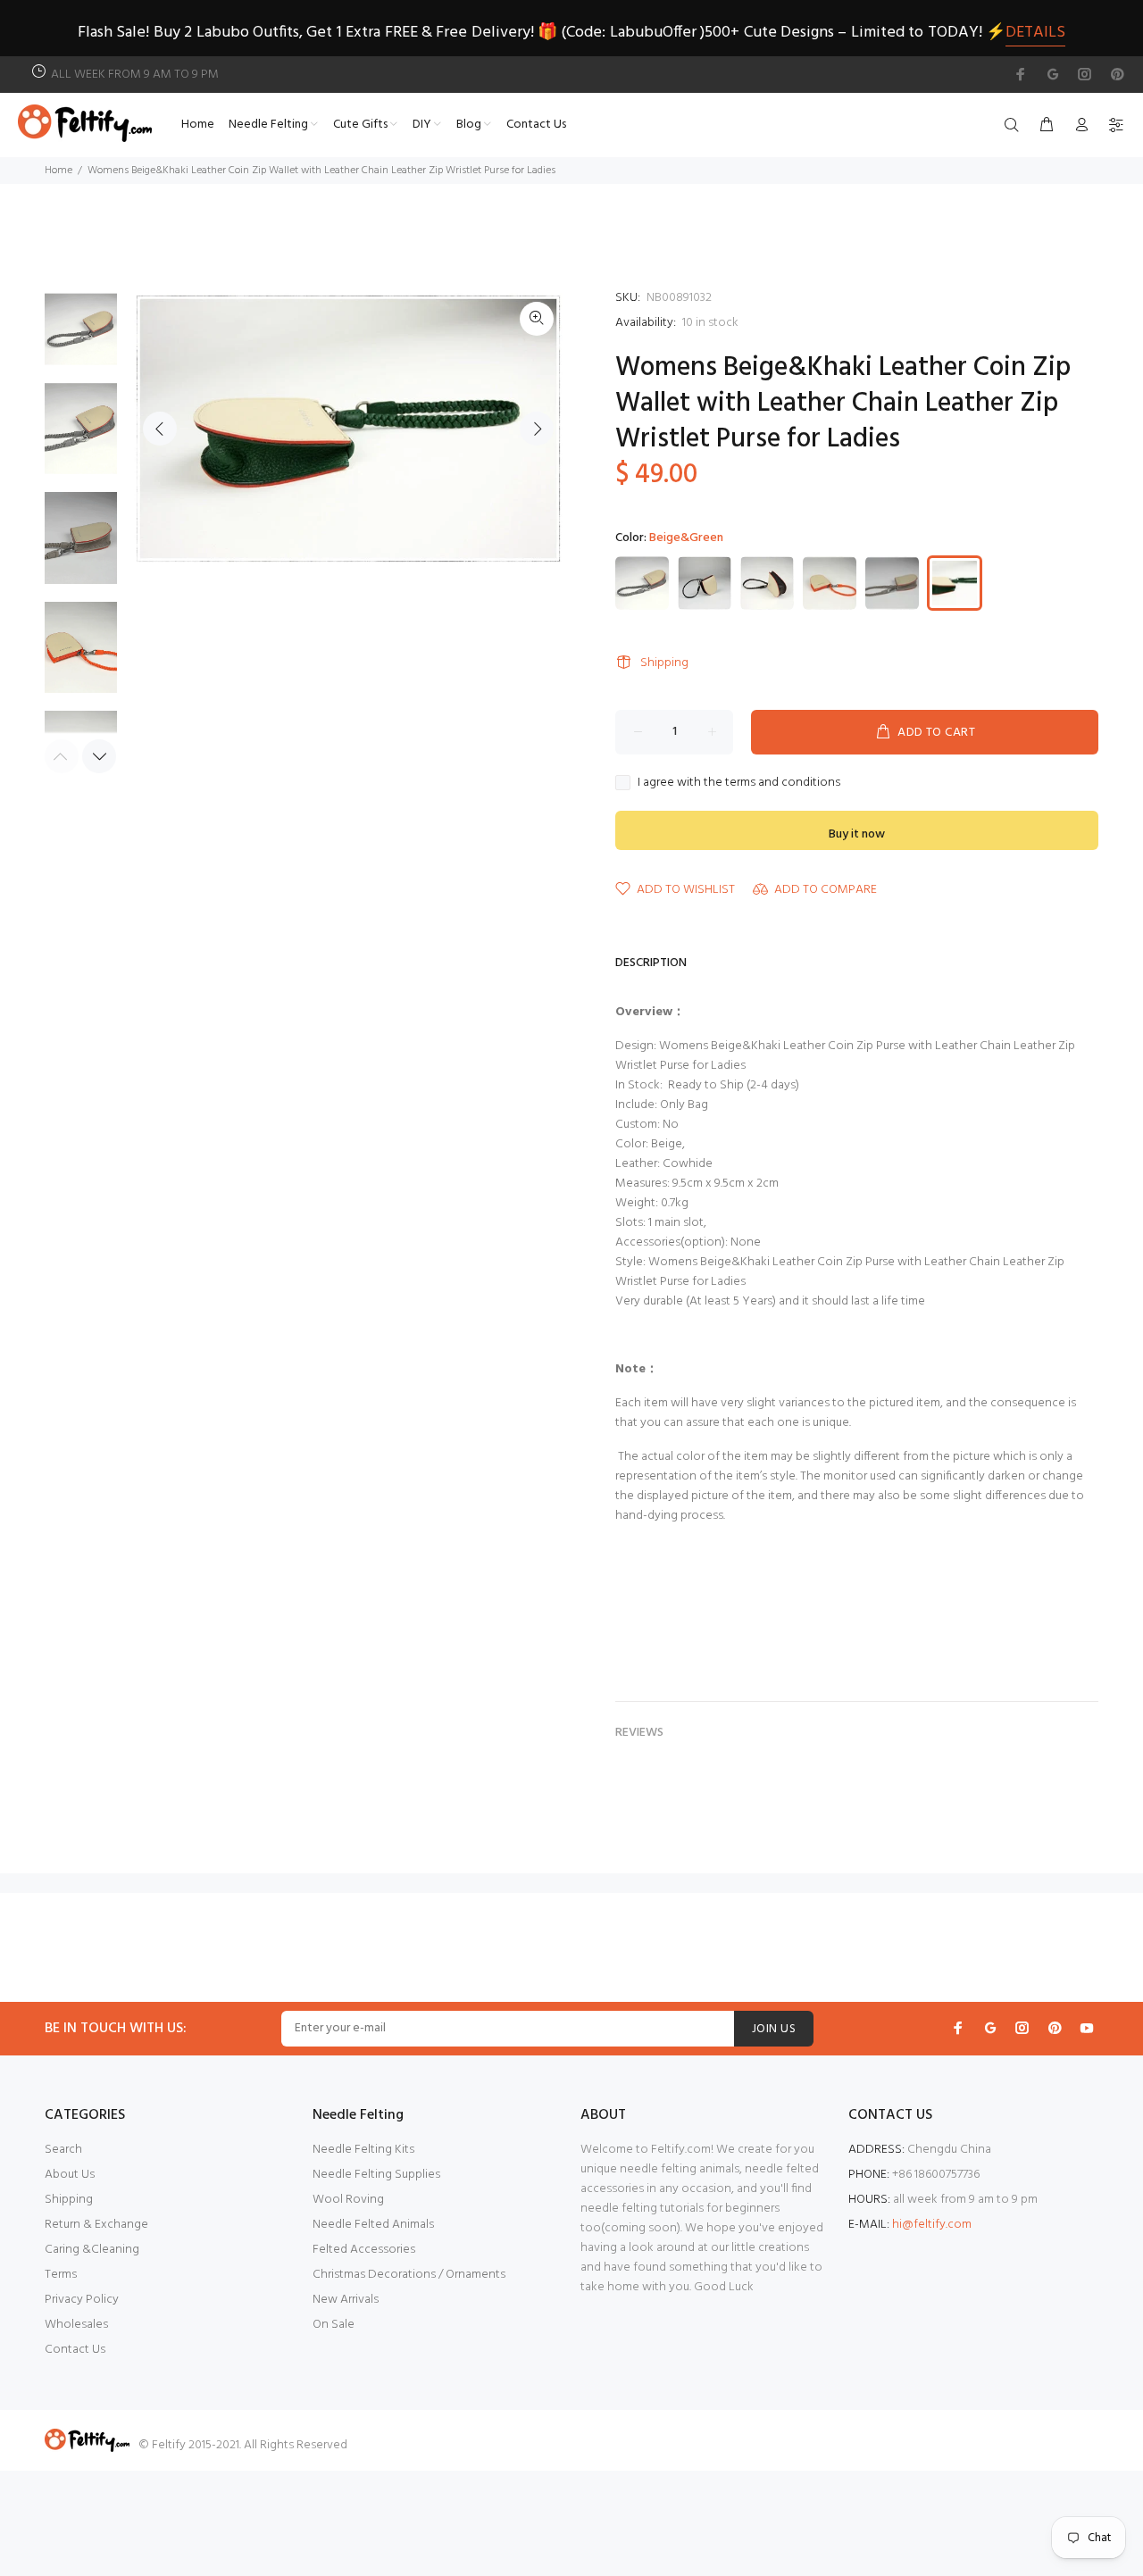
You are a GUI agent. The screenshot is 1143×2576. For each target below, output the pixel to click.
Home (58, 171)
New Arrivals (346, 2300)
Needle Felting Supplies (376, 2175)
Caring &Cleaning (92, 2250)
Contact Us (75, 2350)
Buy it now (857, 834)
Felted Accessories (364, 2250)
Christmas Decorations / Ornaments (409, 2275)
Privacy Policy (82, 2300)
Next (537, 429)
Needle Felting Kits (363, 2150)
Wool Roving (348, 2200)
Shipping (664, 663)
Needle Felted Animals (373, 2225)
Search (63, 2150)
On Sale (334, 2325)
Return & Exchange (96, 2225)
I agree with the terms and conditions (739, 783)
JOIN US (774, 2029)
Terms (61, 2275)
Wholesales (76, 2325)
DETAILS (1035, 33)
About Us (70, 2175)
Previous (160, 429)
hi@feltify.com (932, 2225)
